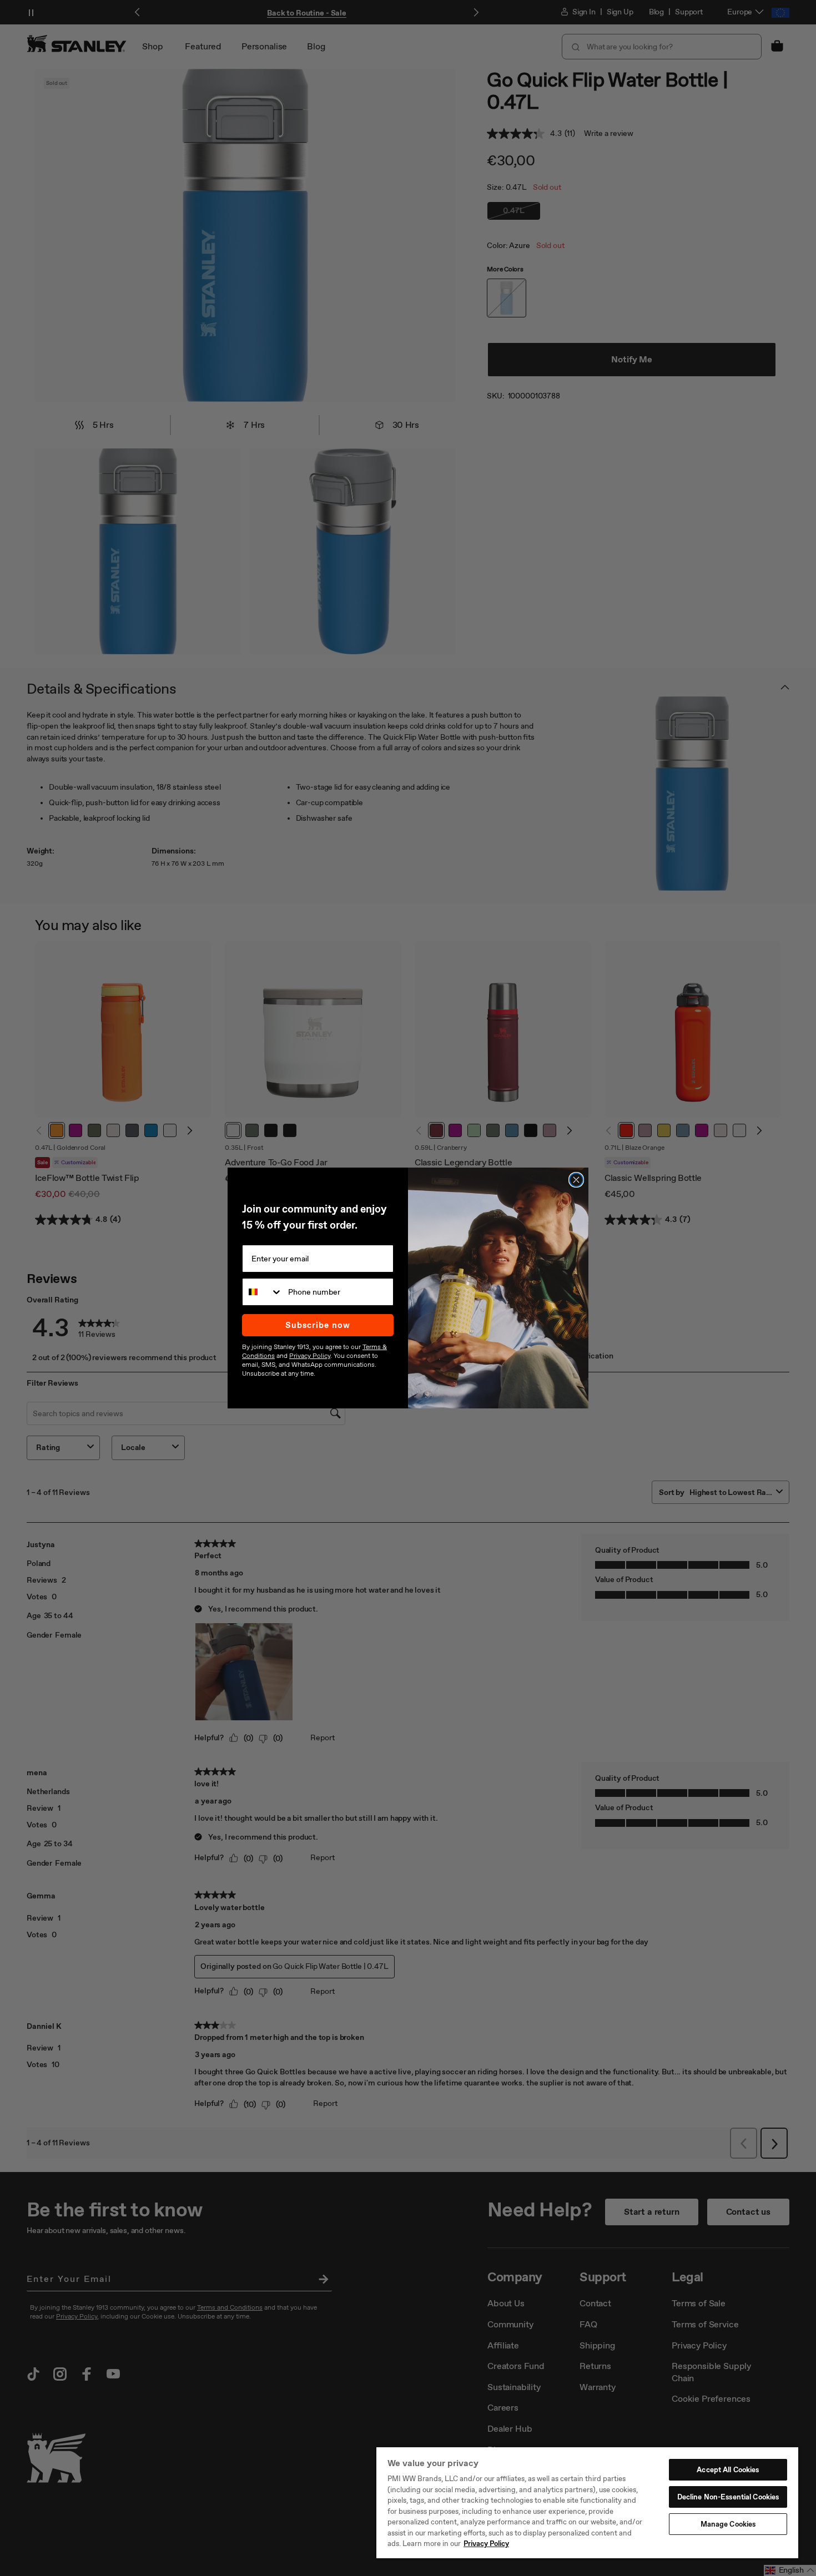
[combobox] (263, 1292)
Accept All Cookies (728, 2470)
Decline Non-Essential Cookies (728, 2497)
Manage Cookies (728, 2524)
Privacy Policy (486, 2544)
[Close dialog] (576, 1180)
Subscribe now (318, 1325)
